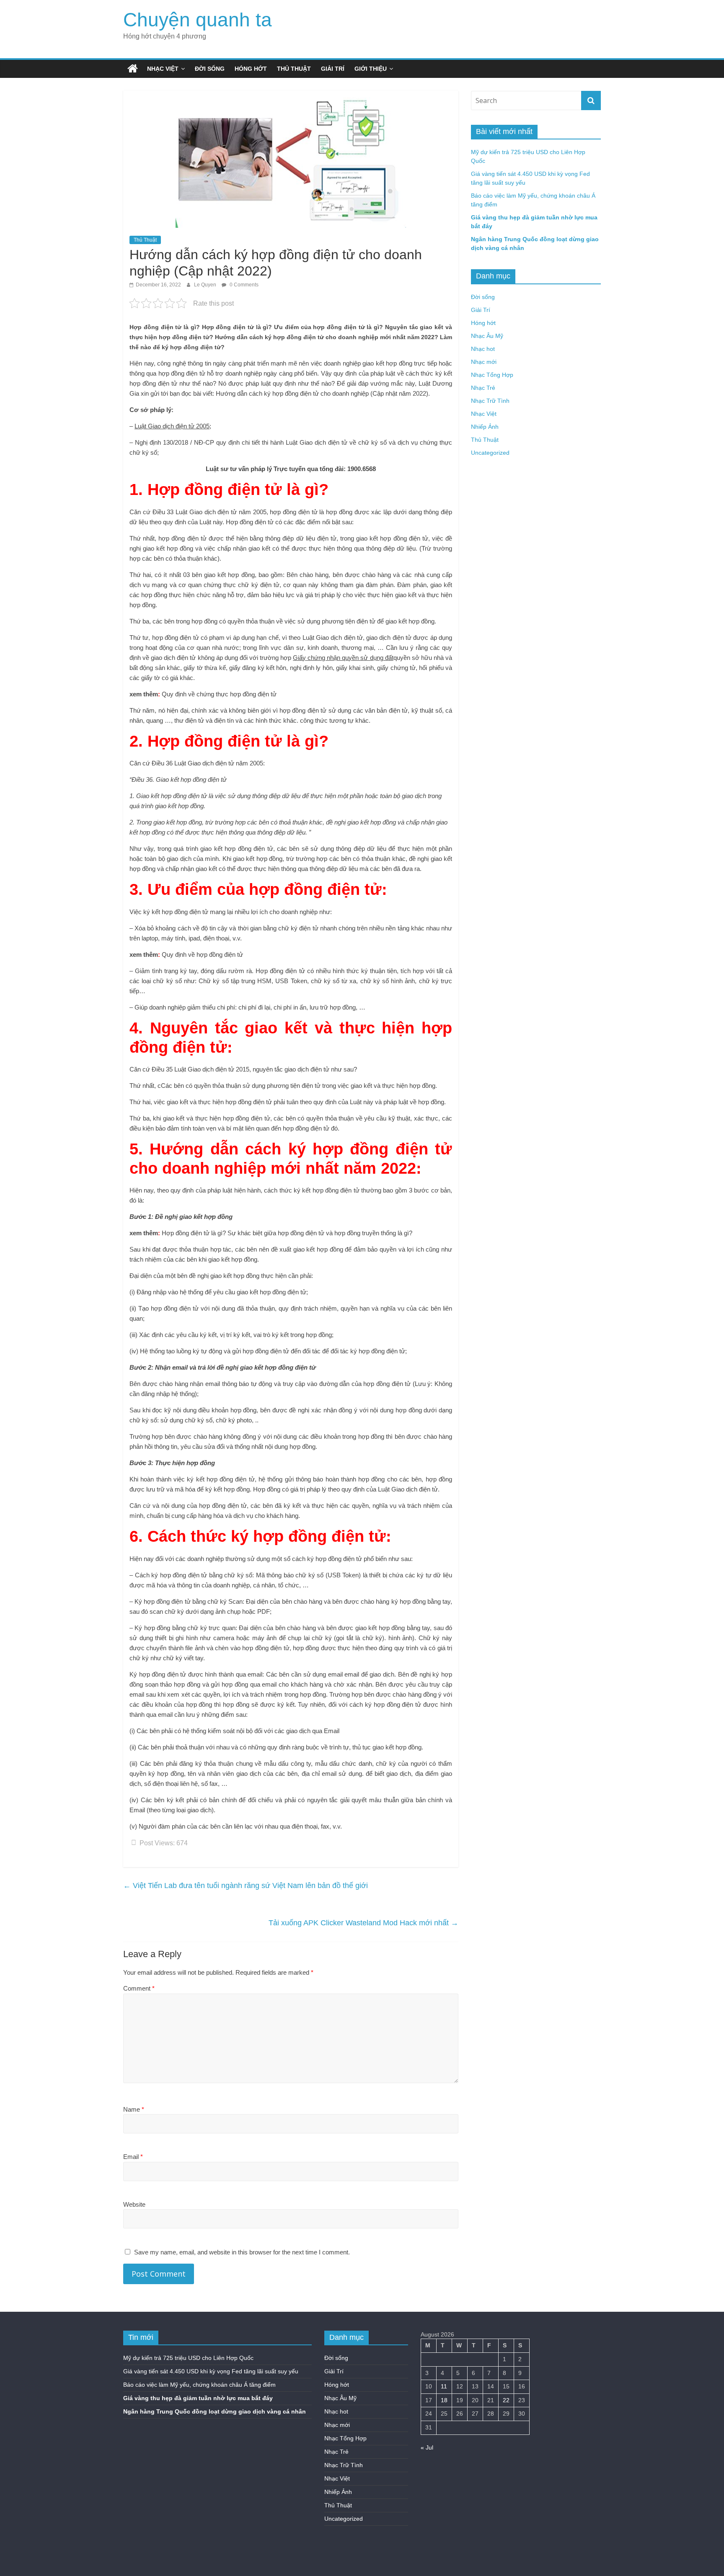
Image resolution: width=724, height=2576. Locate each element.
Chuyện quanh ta (198, 20)
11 (444, 2386)
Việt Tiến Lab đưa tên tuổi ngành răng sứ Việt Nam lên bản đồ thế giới (246, 1886)
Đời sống (210, 69)
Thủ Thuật (294, 69)
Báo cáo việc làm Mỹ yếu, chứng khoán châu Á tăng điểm (199, 2385)
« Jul (427, 2447)
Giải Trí (333, 69)
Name (134, 2109)
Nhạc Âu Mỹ (487, 336)
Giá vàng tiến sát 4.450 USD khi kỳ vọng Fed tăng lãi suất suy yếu (211, 2371)
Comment (139, 1988)
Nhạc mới (484, 362)
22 (506, 2400)
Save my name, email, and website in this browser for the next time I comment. (242, 2252)
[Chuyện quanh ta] (133, 69)
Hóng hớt (251, 69)
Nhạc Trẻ (483, 388)
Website (134, 2204)
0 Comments (243, 285)
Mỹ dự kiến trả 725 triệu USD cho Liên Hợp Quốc (188, 2358)
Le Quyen (206, 285)
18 (444, 2400)
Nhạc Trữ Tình (490, 401)
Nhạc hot (483, 349)
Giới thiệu (371, 69)
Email (133, 2157)
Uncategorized (490, 453)
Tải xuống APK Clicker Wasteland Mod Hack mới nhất (363, 1923)
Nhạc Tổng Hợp (492, 375)
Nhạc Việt (163, 69)
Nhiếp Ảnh (485, 427)
